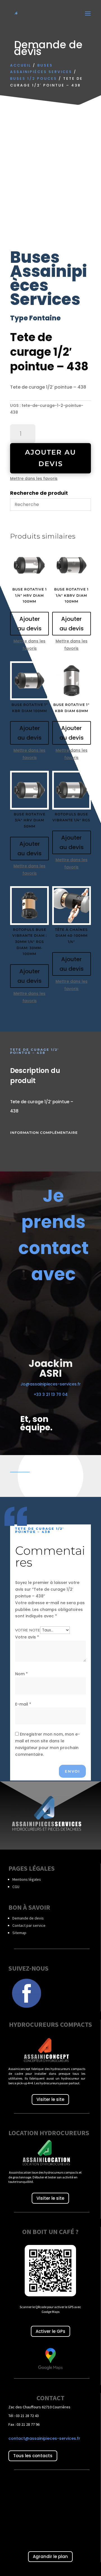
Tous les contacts (33, 2456)
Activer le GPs (50, 2331)
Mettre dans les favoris (34, 478)
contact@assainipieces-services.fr (44, 2438)
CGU (16, 1887)
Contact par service (29, 1925)
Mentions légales (27, 1879)
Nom (21, 1674)
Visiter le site (50, 2099)
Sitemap (19, 1933)
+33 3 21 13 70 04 (51, 1394)
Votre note (28, 1630)
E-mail (23, 1704)
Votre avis (27, 1637)
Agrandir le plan (50, 2556)
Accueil (21, 65)
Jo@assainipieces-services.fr (51, 1384)
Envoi (72, 1771)
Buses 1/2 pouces (34, 78)
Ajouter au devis (50, 458)
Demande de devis (28, 1918)
